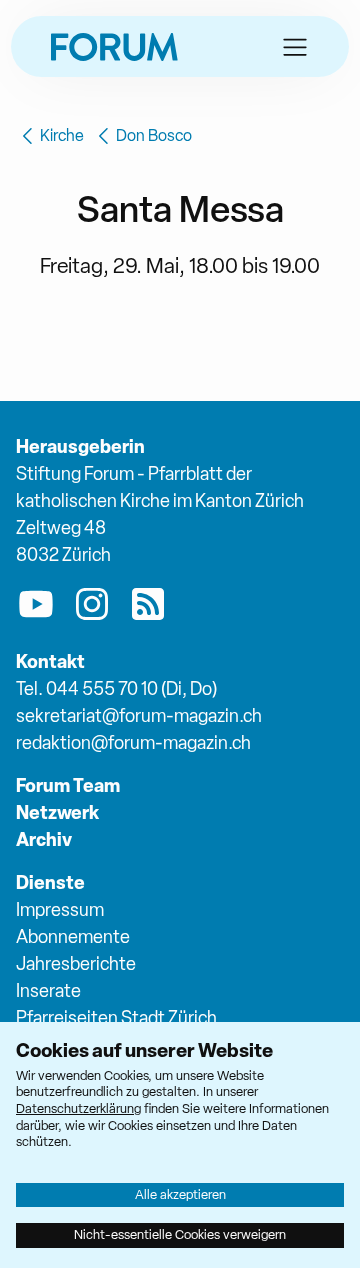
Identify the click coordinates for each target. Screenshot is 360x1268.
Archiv (44, 839)
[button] (295, 47)
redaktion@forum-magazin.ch (133, 742)
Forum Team (68, 785)
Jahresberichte (76, 963)
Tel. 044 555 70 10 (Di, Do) (116, 688)
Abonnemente (73, 936)
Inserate (48, 990)
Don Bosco (154, 135)
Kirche (62, 135)
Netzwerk (57, 812)
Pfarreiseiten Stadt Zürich (116, 1017)
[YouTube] (36, 608)
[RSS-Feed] (148, 608)
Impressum (60, 909)
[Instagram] (92, 608)
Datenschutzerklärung (78, 1108)
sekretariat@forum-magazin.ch (139, 715)
